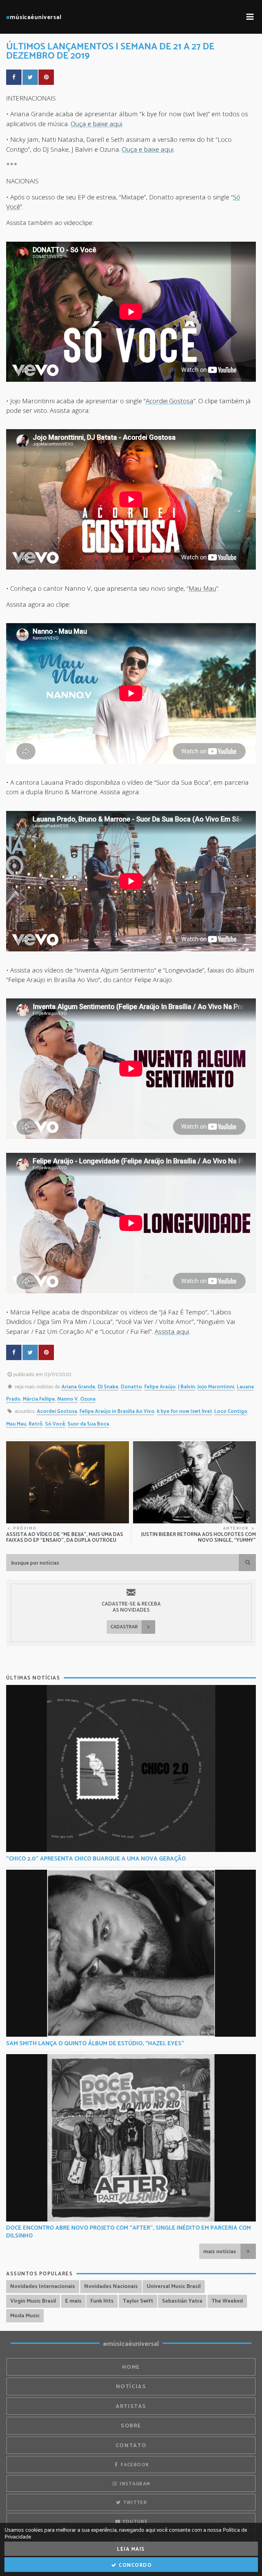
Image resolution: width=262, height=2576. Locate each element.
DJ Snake (108, 1387)
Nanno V (68, 1399)
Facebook (134, 2465)
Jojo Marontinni (216, 1387)
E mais (73, 2301)
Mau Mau (202, 588)
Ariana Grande (78, 1387)
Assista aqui (172, 1331)
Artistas (131, 2406)
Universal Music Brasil (174, 2286)
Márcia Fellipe (39, 1399)
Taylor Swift (138, 2301)
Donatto (131, 1387)
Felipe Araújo (160, 1387)
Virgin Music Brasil (33, 2301)
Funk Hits (102, 2301)
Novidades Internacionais (43, 2286)
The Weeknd (227, 2301)
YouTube (134, 2522)
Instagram (134, 2484)
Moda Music (25, 2316)
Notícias (131, 2387)
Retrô (36, 1424)
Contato (131, 2446)
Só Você (55, 1424)
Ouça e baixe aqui (96, 124)
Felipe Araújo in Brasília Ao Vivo (117, 1411)
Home (131, 2367)
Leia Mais (131, 2549)
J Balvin (187, 1387)
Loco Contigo (231, 1411)
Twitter (134, 2503)
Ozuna (88, 1399)
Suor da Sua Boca (88, 1424)
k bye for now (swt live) (184, 1411)
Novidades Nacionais (111, 2286)
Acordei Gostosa (170, 401)
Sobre (131, 2426)
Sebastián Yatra (182, 2301)
